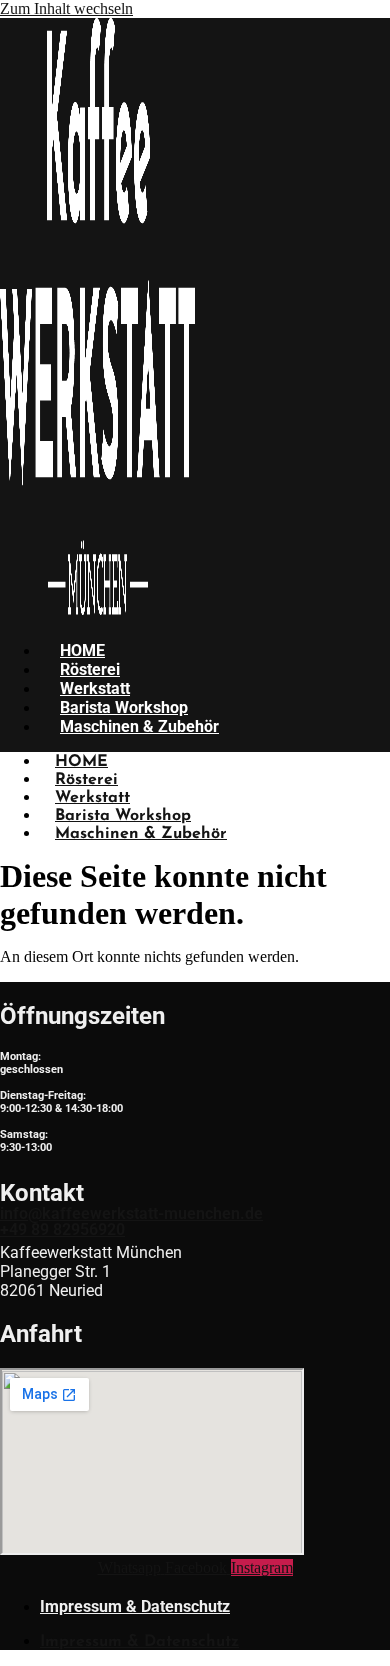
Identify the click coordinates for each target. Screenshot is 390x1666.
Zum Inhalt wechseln (66, 8)
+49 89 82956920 (62, 1229)
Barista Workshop (124, 707)
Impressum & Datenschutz (135, 1606)
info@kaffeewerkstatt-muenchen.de (131, 1213)
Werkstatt (95, 688)
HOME (82, 650)
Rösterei (90, 669)
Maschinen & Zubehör (139, 726)
